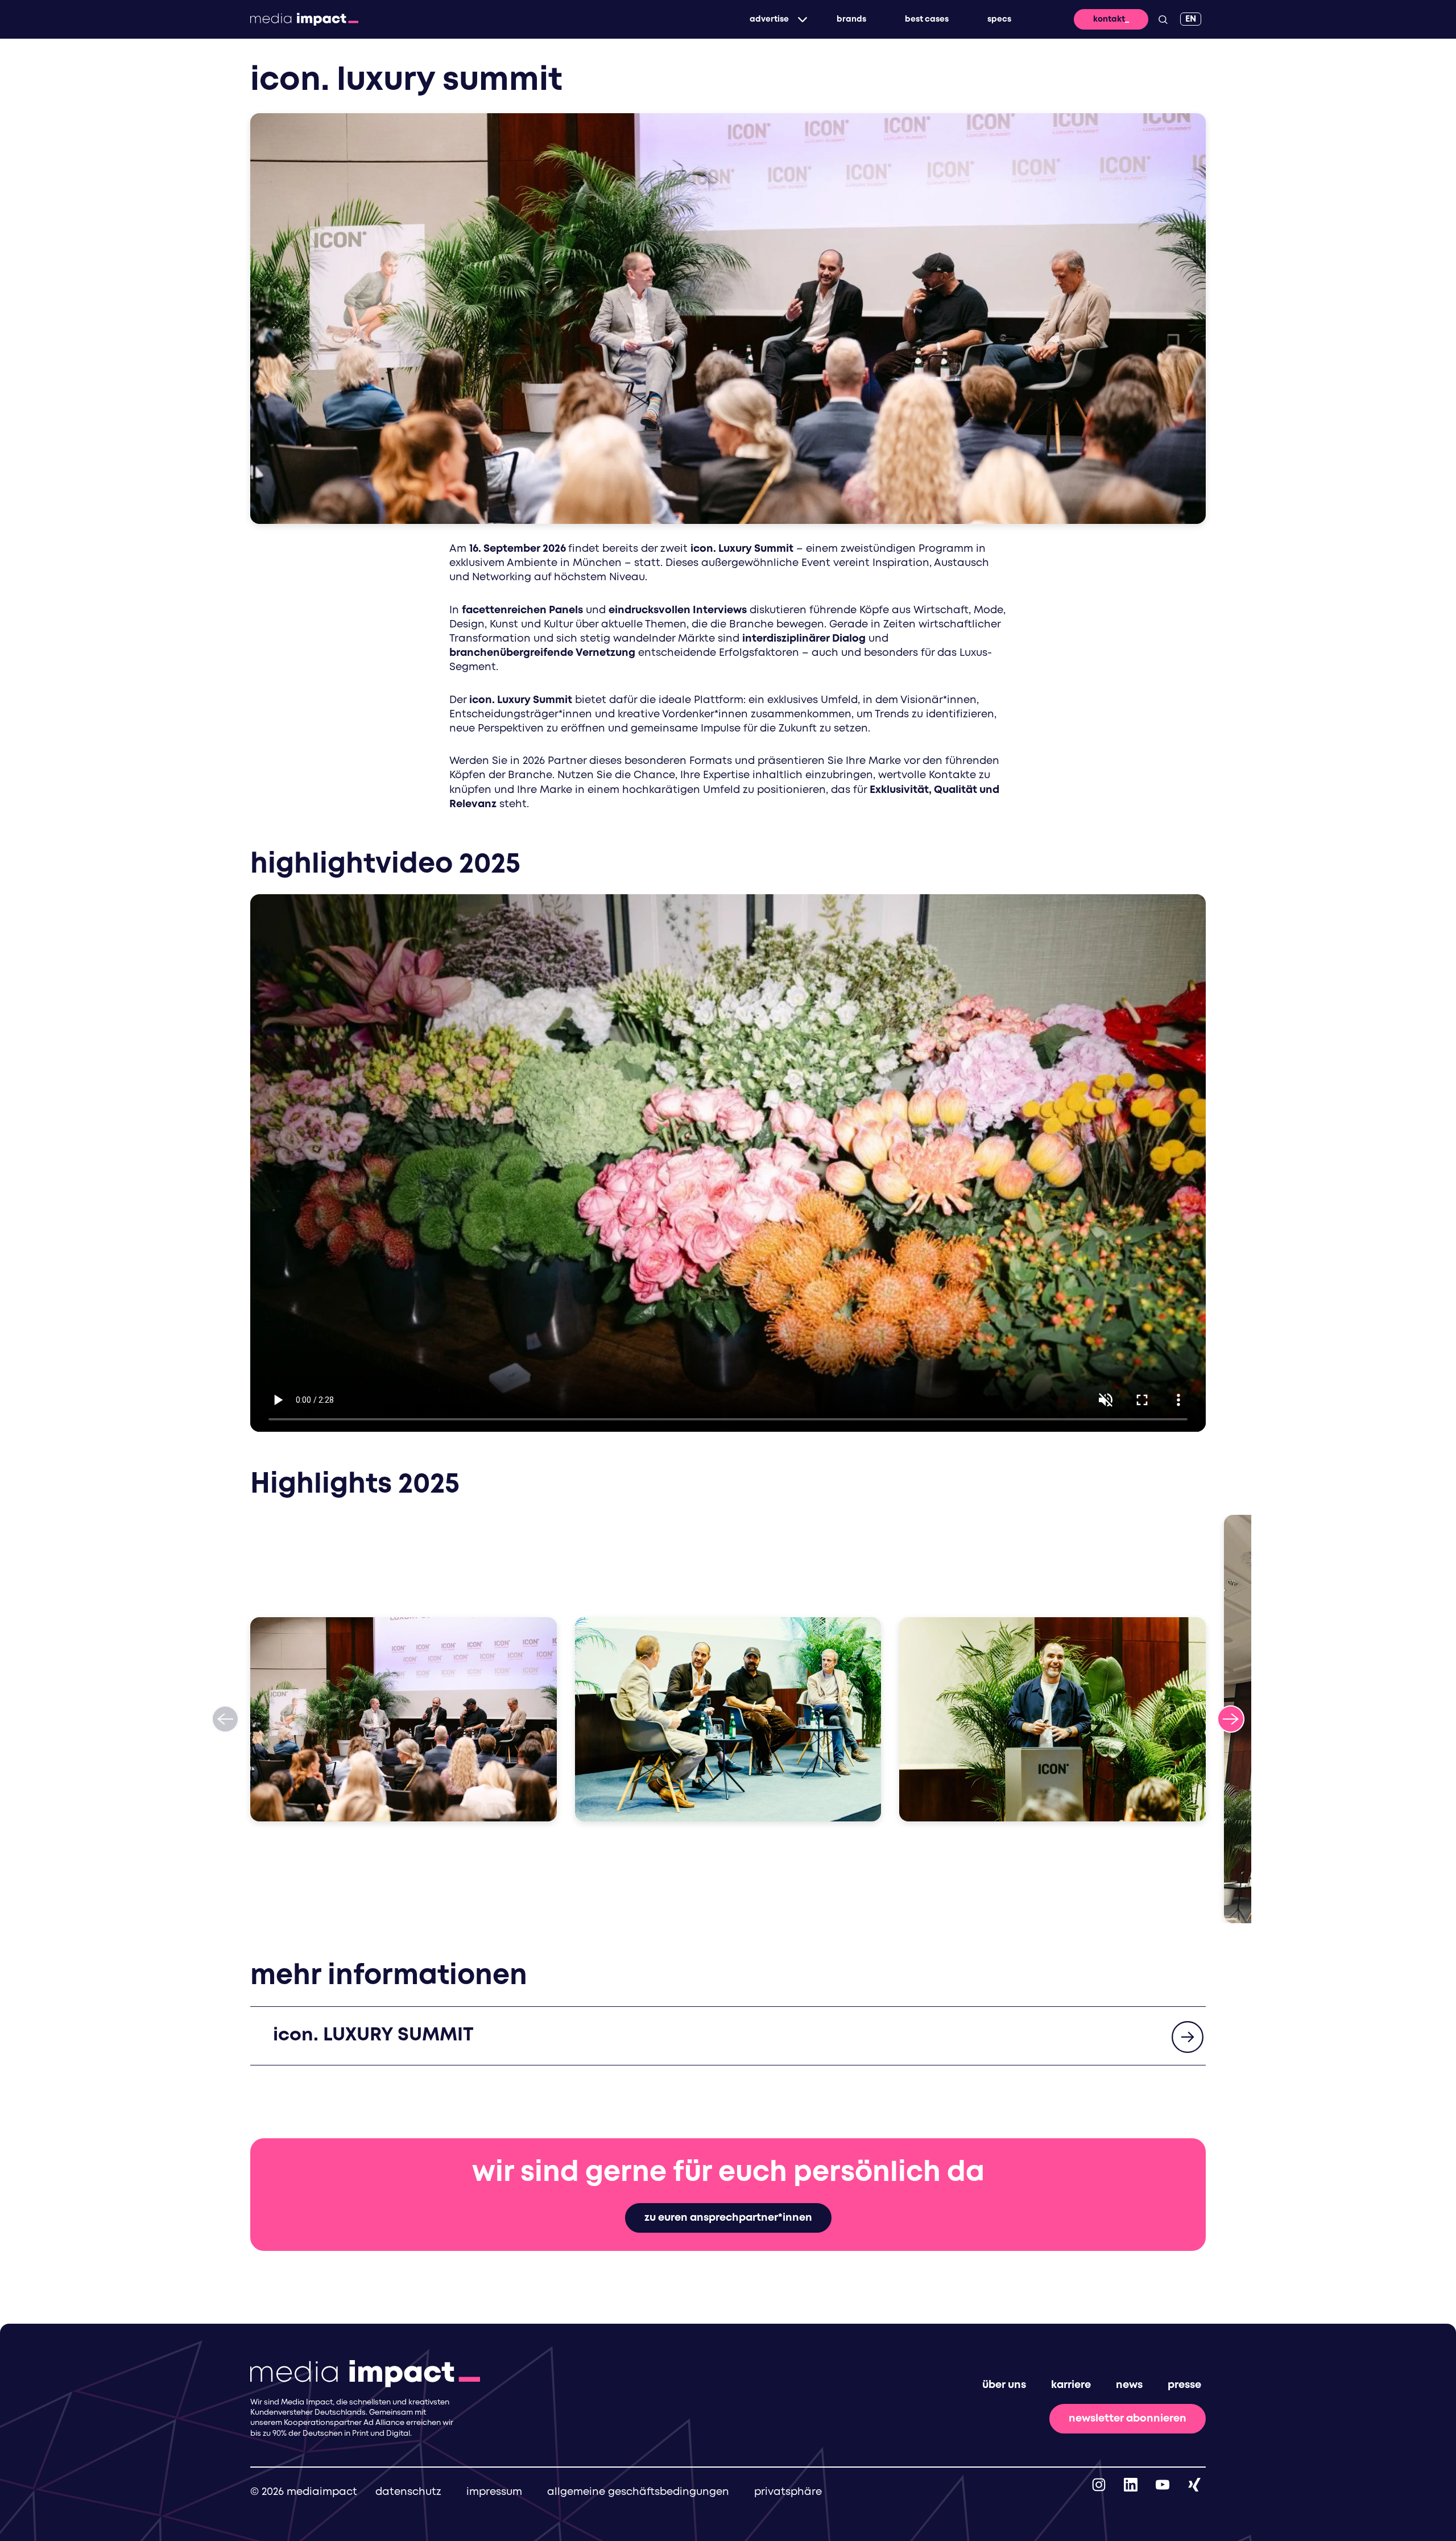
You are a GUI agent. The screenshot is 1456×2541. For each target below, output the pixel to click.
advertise (769, 19)
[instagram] (1099, 2485)
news (1129, 2385)
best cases (927, 19)
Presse (1184, 2385)
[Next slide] (1231, 1719)
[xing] (1194, 2485)
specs (999, 19)
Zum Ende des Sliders (82, 1528)
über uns (1004, 2385)
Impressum (494, 2492)
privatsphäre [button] (788, 2492)
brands (851, 19)
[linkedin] (1131, 2485)
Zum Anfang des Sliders (89, 1937)
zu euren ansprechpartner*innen (728, 2218)
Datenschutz (408, 2492)
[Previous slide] (225, 1719)
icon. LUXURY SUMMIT (373, 2036)
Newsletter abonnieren (1128, 2419)
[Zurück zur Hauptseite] (304, 19)
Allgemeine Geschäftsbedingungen (638, 2492)
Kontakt (1109, 19)
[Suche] (1163, 19)
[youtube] (1163, 2485)
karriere (1071, 2385)
